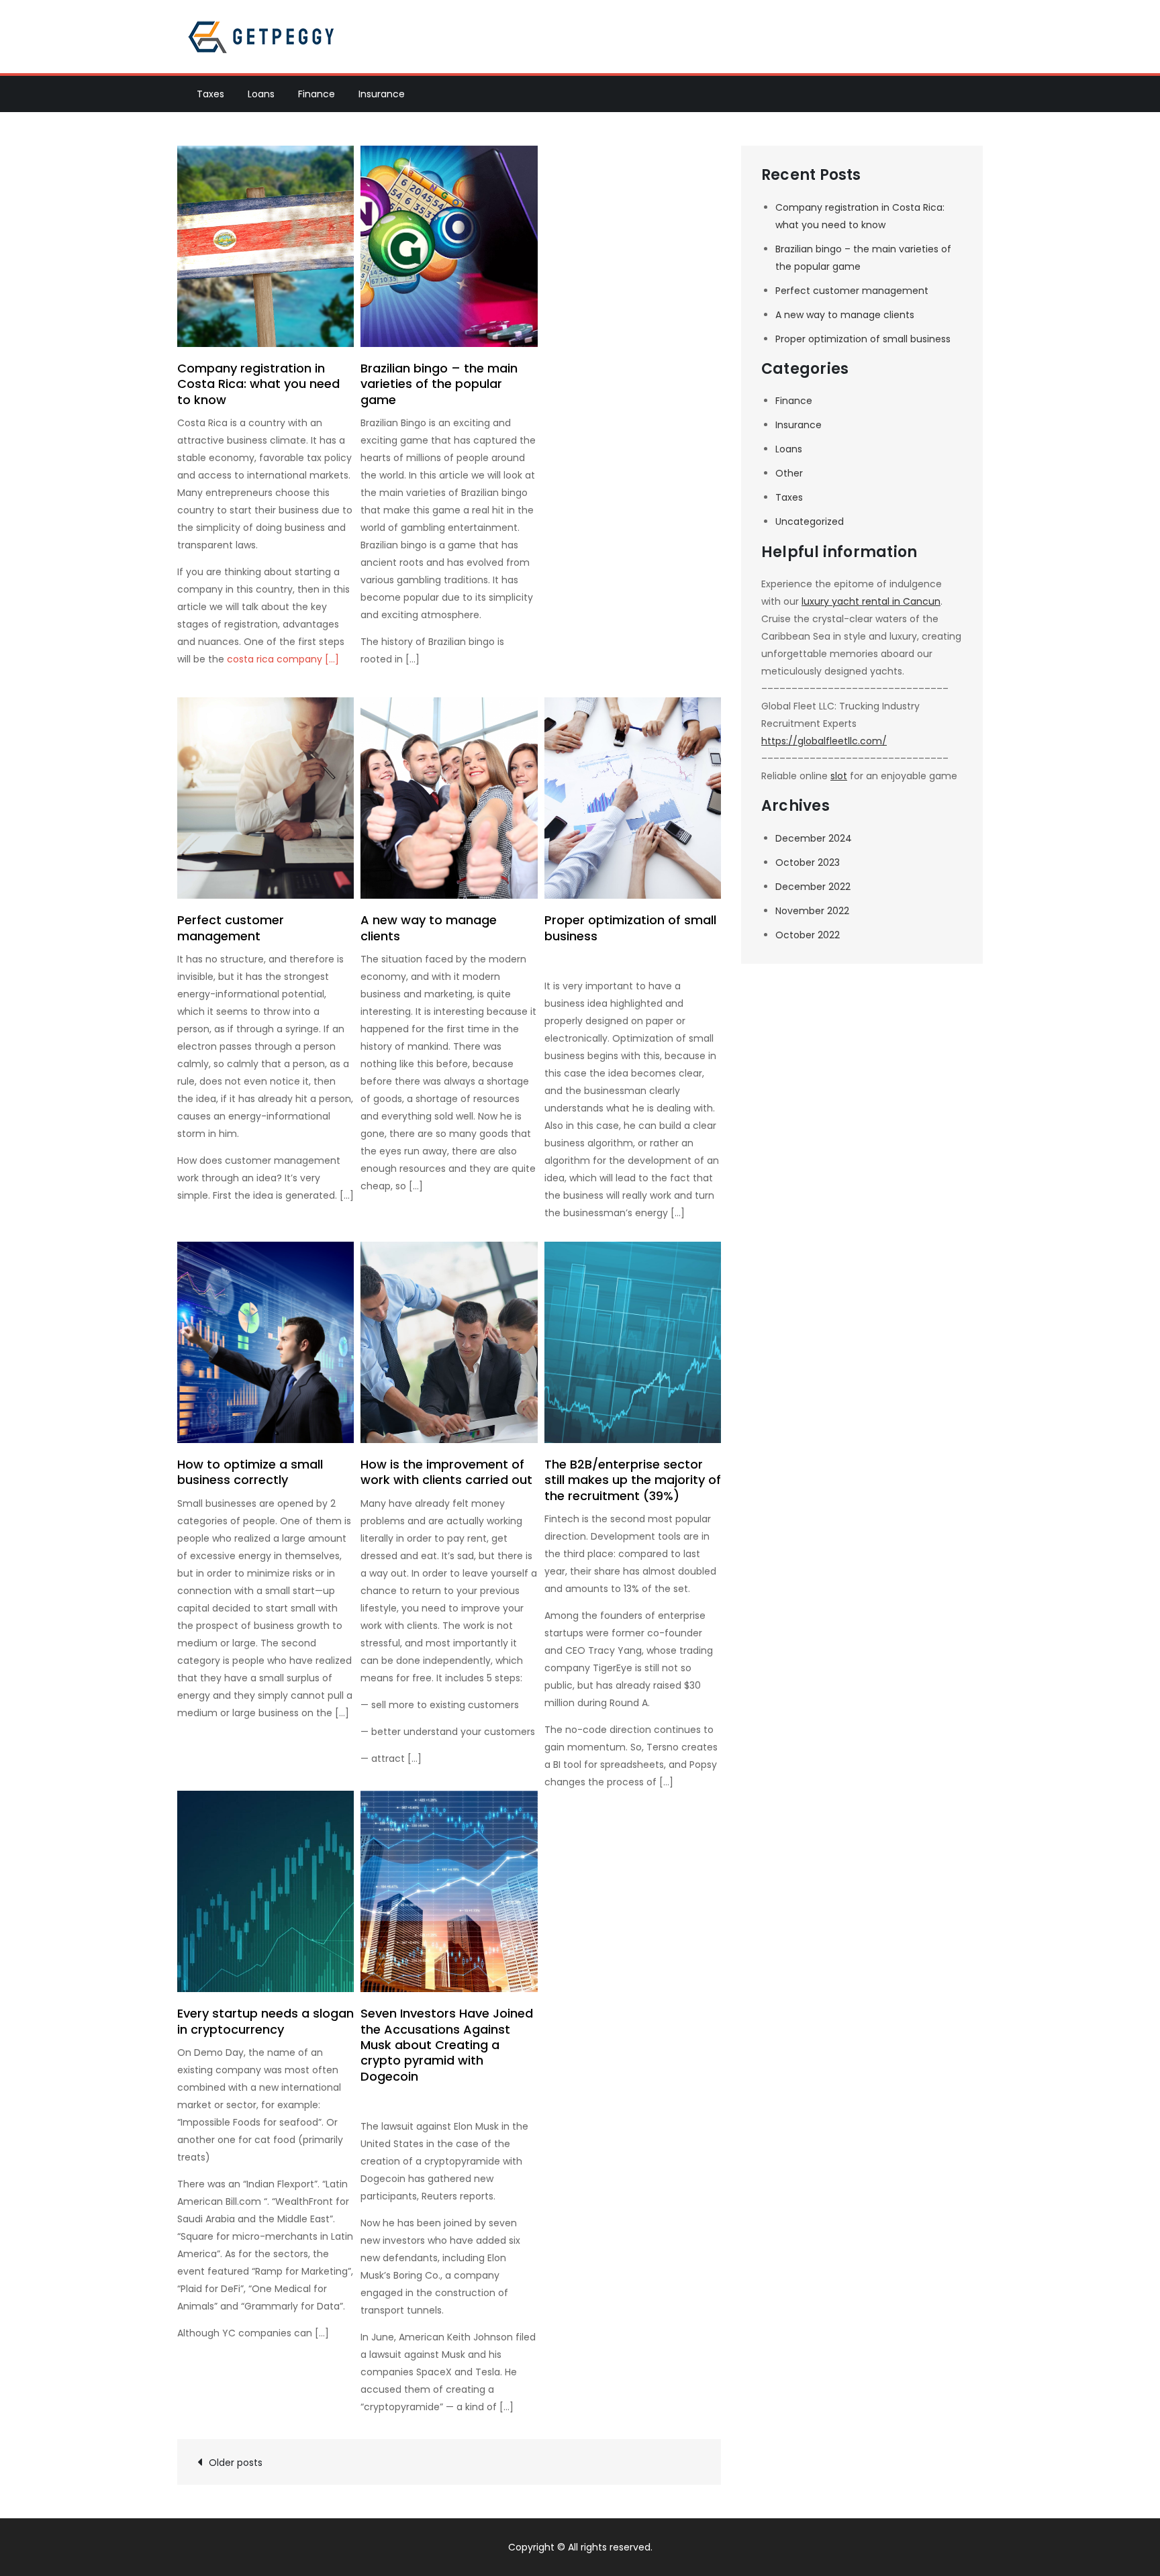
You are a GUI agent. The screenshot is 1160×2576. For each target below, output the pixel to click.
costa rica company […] (283, 659)
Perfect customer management (231, 928)
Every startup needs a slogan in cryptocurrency (265, 2021)
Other (789, 473)
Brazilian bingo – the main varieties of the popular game (439, 384)
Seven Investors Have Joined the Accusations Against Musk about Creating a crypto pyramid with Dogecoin (447, 2045)
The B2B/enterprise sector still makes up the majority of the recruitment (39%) (633, 1480)
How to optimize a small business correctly (250, 1472)
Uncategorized (810, 522)
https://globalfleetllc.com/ (824, 741)
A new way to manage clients (429, 928)
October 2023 (808, 862)
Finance (317, 94)
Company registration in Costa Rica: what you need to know (258, 384)
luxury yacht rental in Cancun (871, 601)
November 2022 (812, 911)
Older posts (236, 2463)
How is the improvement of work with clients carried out (446, 1472)
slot (839, 776)
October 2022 (808, 935)
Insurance (382, 94)
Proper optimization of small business (630, 928)
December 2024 (814, 838)
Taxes (210, 94)
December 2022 (813, 887)
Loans (261, 94)
